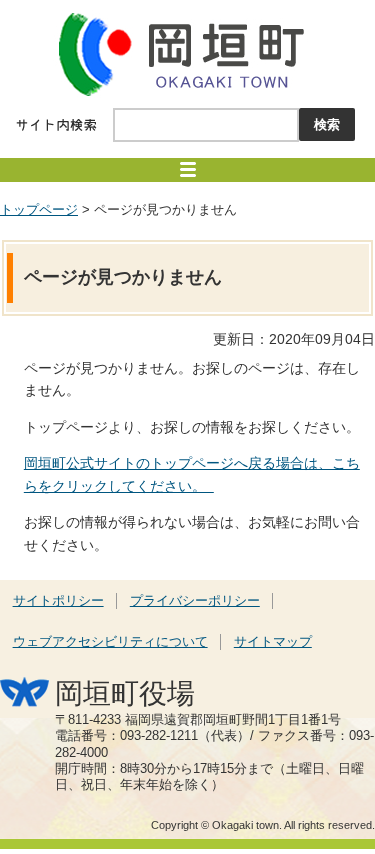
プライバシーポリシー (195, 601)
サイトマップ (273, 642)
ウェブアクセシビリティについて (110, 642)
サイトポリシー (58, 601)
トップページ (39, 210)
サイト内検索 (56, 125)
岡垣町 (188, 54)
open (187, 170)
